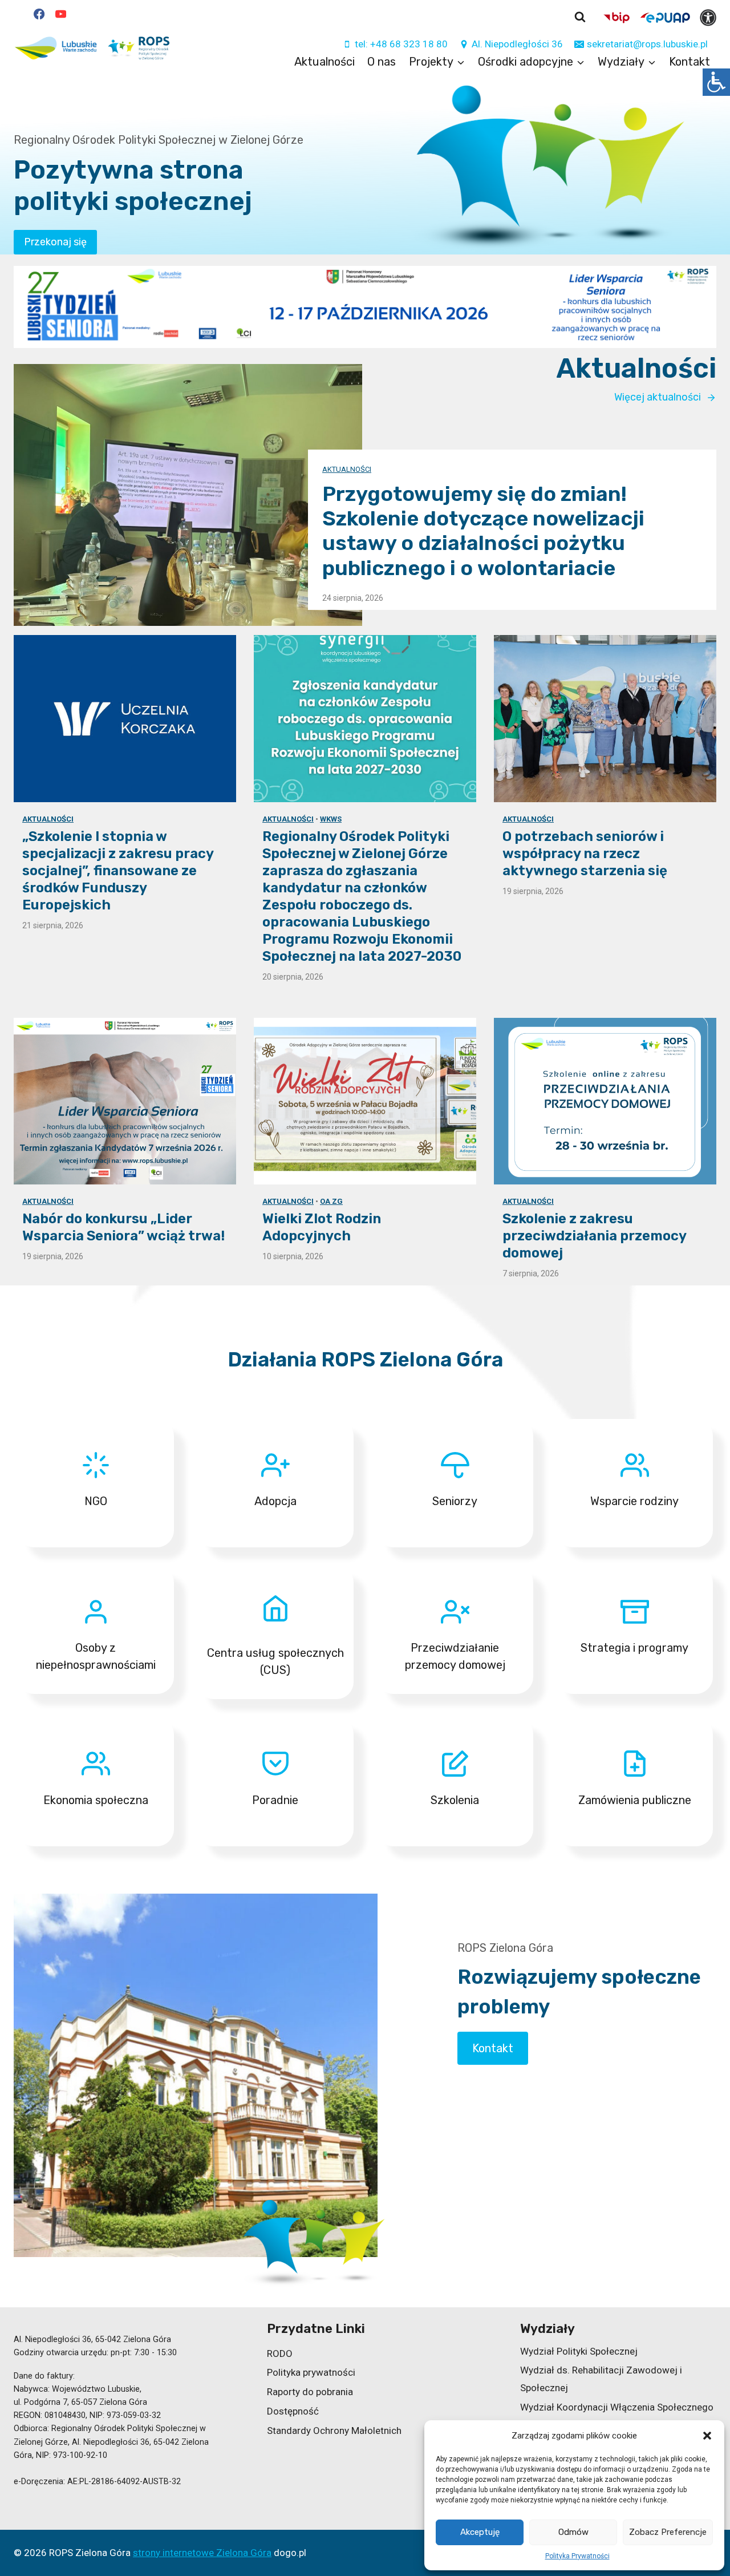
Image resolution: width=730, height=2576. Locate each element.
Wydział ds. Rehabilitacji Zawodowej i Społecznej (601, 2379)
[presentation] (188, 495)
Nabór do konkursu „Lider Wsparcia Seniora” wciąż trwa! (123, 1227)
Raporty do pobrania (310, 2392)
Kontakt (690, 62)
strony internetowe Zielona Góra (202, 2553)
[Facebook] (39, 14)
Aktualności (325, 62)
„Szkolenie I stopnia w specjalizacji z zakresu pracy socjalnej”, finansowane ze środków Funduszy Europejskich (118, 870)
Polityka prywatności (311, 2372)
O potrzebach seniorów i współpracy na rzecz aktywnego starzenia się (585, 853)
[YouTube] (60, 14)
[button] (707, 2436)
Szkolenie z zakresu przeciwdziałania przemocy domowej (594, 1236)
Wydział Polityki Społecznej (579, 2351)
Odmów (573, 2532)
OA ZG (331, 1201)
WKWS (331, 818)
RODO (280, 2353)
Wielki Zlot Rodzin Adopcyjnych (322, 1227)
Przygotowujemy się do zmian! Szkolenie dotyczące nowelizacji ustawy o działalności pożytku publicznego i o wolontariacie (483, 531)
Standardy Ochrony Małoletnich (334, 2431)
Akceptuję (480, 2532)
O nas (382, 62)
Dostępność (293, 2411)
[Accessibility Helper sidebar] (716, 82)
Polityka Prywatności (577, 2556)
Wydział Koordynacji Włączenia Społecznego (617, 2407)
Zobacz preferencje (668, 2532)
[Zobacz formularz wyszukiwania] (580, 17)
